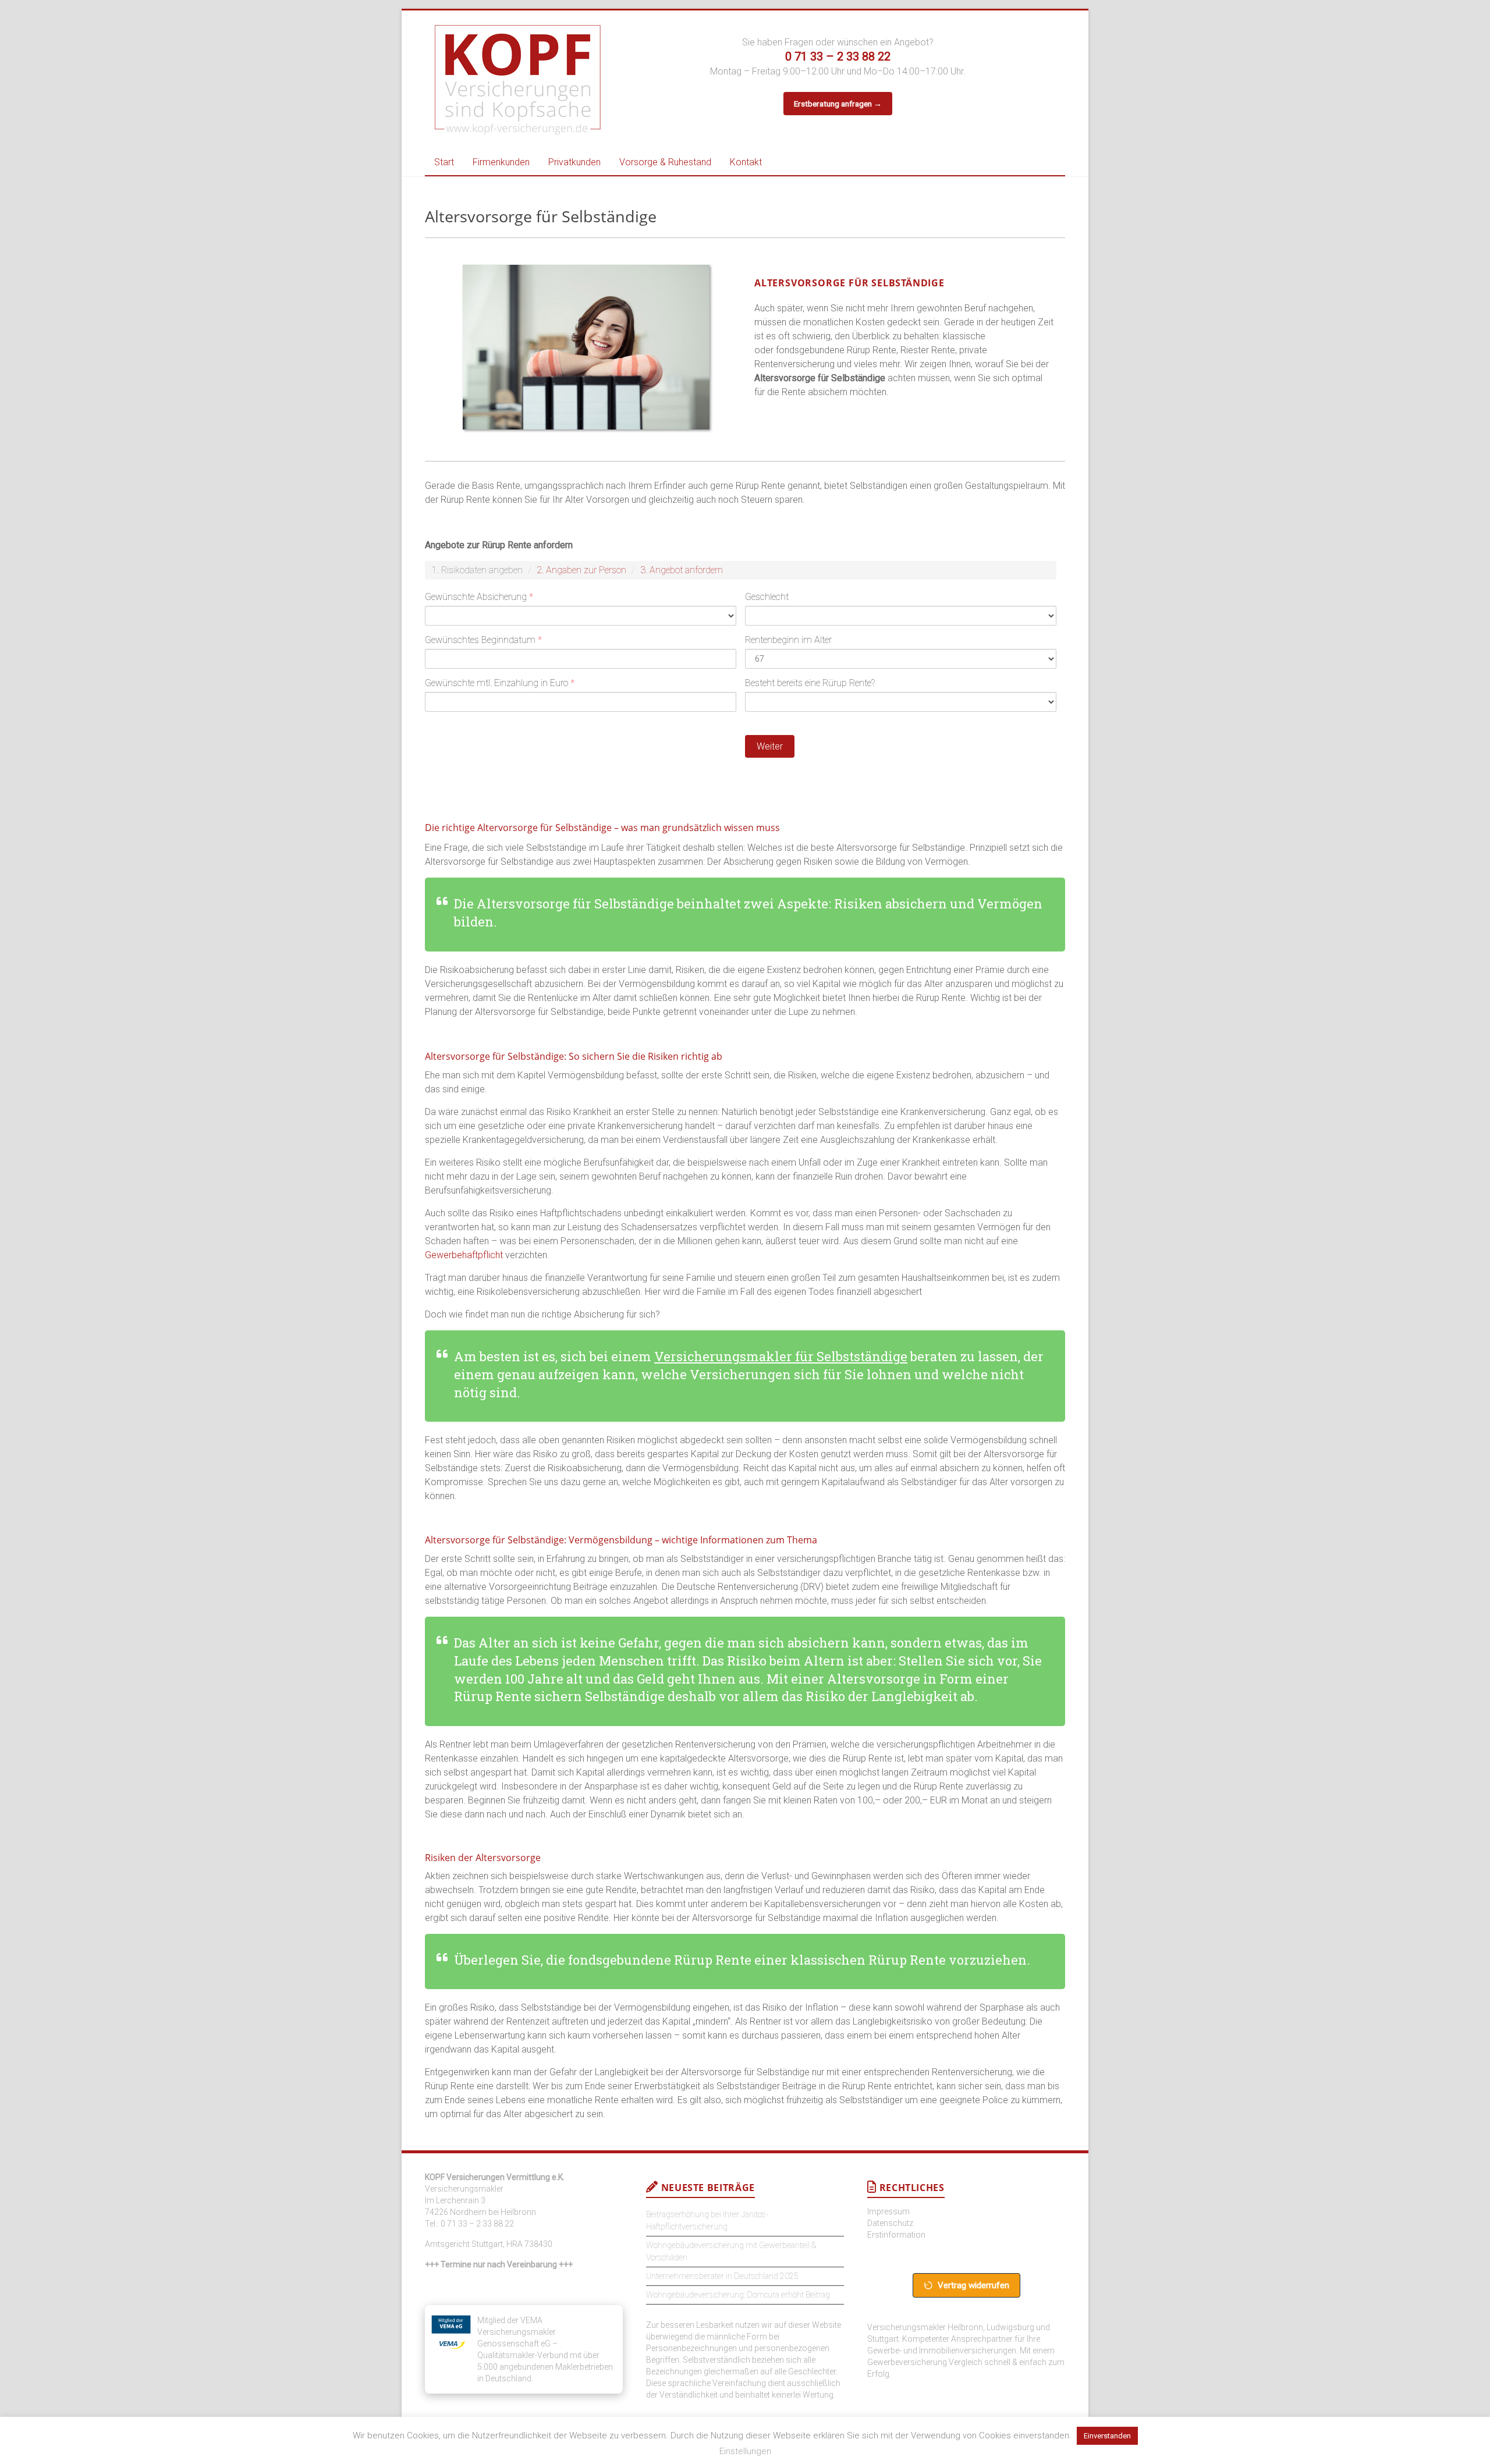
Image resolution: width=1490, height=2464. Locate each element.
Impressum (888, 2211)
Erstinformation (896, 2235)
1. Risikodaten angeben (477, 570)
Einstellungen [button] (745, 2451)
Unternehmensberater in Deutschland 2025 (722, 2276)
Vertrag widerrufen (973, 2285)
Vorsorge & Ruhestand (665, 162)
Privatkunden (574, 162)
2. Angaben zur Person (581, 570)
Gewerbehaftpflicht (464, 1255)
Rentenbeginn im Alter (788, 640)
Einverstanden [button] (1107, 2436)
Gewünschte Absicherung (479, 597)
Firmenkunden (501, 162)
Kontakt (746, 162)
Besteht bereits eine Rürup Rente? (810, 683)
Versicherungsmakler (464, 2189)
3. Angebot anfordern (682, 570)
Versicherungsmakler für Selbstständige (781, 1356)
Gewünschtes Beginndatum (483, 640)
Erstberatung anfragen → (838, 104)
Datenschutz (890, 2223)
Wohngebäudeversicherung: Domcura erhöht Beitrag (738, 2295)
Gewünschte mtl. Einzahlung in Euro (500, 683)
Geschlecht (767, 597)
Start (444, 162)
